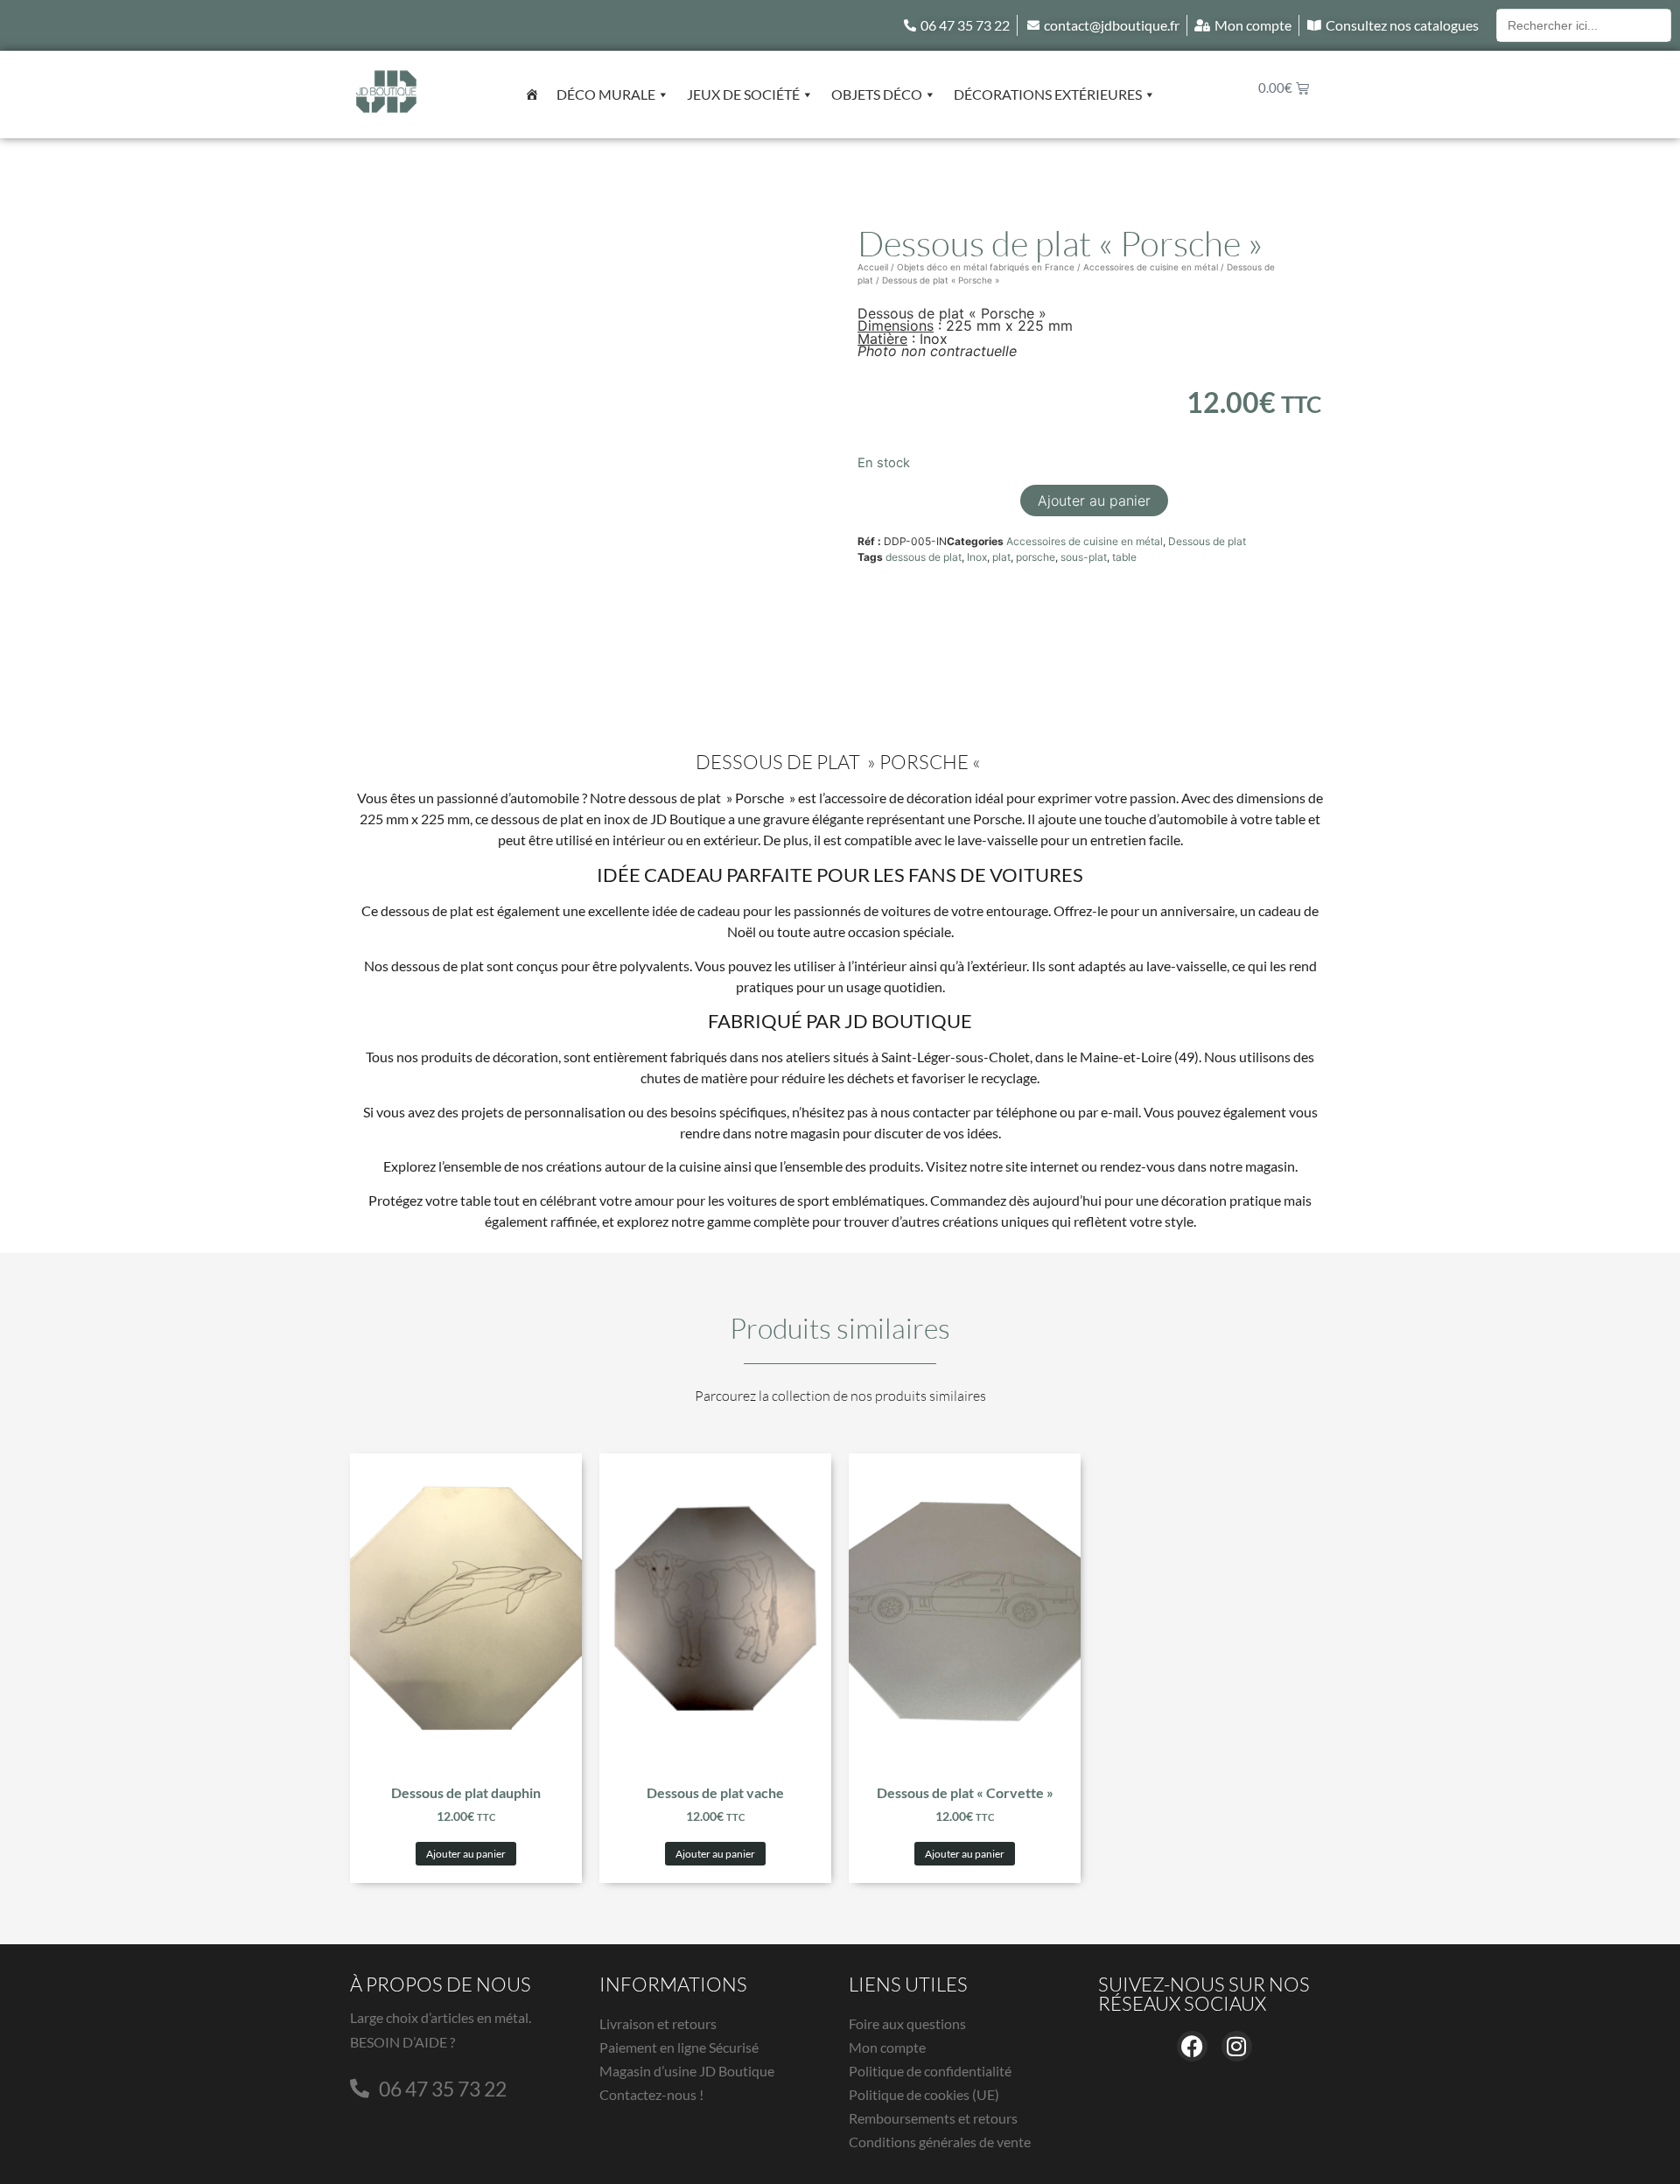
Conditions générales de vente (940, 2142)
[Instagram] (1237, 2046)
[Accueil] (532, 94)
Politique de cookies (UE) (924, 2094)
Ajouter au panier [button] (466, 1854)
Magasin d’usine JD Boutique (687, 2071)
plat (1001, 557)
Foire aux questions (907, 2023)
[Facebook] (1192, 2046)
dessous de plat (924, 557)
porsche (1036, 557)
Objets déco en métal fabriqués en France (986, 267)
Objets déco (877, 94)
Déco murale (606, 94)
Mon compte (887, 2047)
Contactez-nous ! (651, 2094)
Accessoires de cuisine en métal (1151, 267)
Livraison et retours (658, 2023)
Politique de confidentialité (930, 2071)
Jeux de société (743, 94)
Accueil (873, 267)
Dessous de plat (1207, 541)
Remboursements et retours (933, 2118)
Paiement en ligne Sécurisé (679, 2047)
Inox (977, 557)
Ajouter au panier (1094, 500)
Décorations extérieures (1048, 94)
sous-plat (1084, 557)
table (1124, 557)
